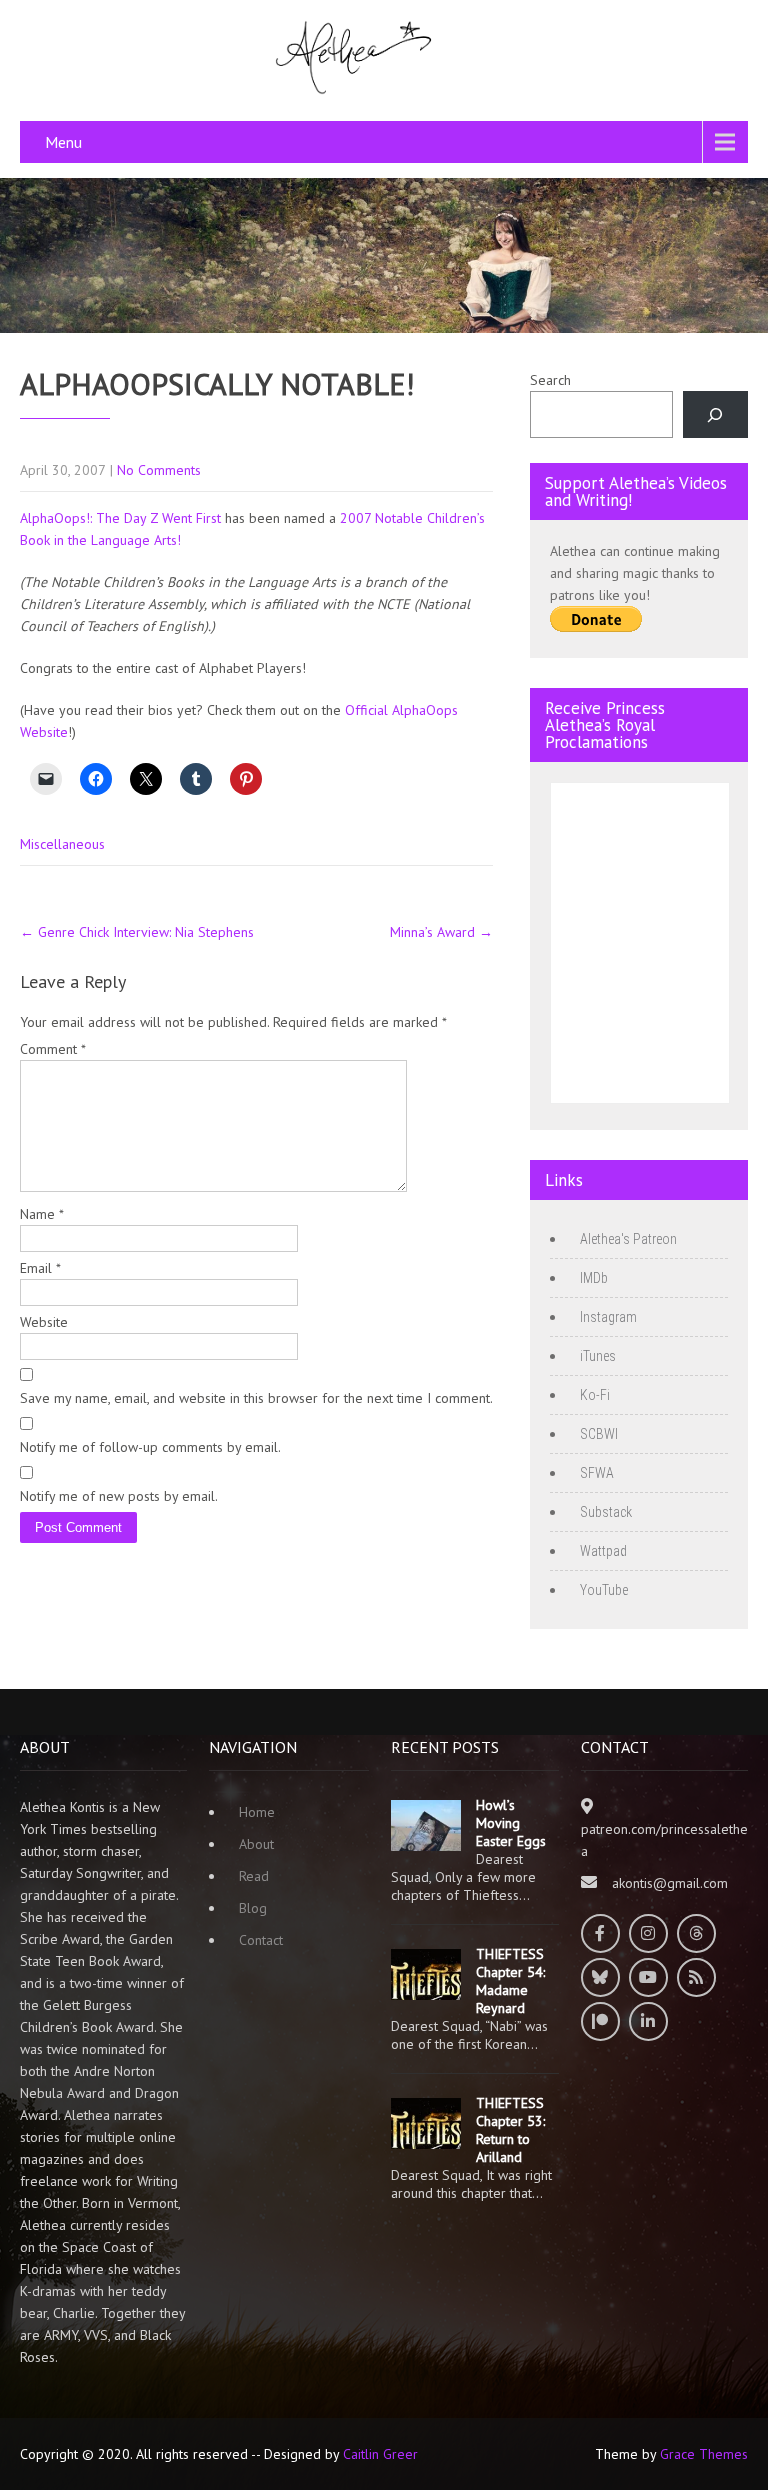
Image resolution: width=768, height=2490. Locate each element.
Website (44, 1322)
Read (254, 1876)
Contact (261, 1940)
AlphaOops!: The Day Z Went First (120, 518)
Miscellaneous (62, 844)
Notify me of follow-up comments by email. (150, 1447)
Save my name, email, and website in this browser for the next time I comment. (256, 1398)
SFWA (597, 1473)
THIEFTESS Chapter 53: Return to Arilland (510, 2130)
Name (42, 1214)
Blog (253, 1908)
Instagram (608, 1317)
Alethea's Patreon (628, 1239)
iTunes (598, 1356)
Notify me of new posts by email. (119, 1496)
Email (40, 1268)
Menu (63, 142)
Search (550, 380)
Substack (606, 1512)
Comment (53, 1049)
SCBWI (599, 1434)
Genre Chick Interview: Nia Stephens (137, 932)
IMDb (594, 1278)
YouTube (604, 1590)
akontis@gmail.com (670, 1883)
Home (257, 1812)
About (256, 1844)
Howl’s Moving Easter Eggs (511, 1823)
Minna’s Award (441, 932)
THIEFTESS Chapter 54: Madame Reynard (510, 1981)
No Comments (159, 470)
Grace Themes (704, 2454)
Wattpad (603, 1551)
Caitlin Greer (380, 2454)
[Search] (715, 414)
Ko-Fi (595, 1395)
